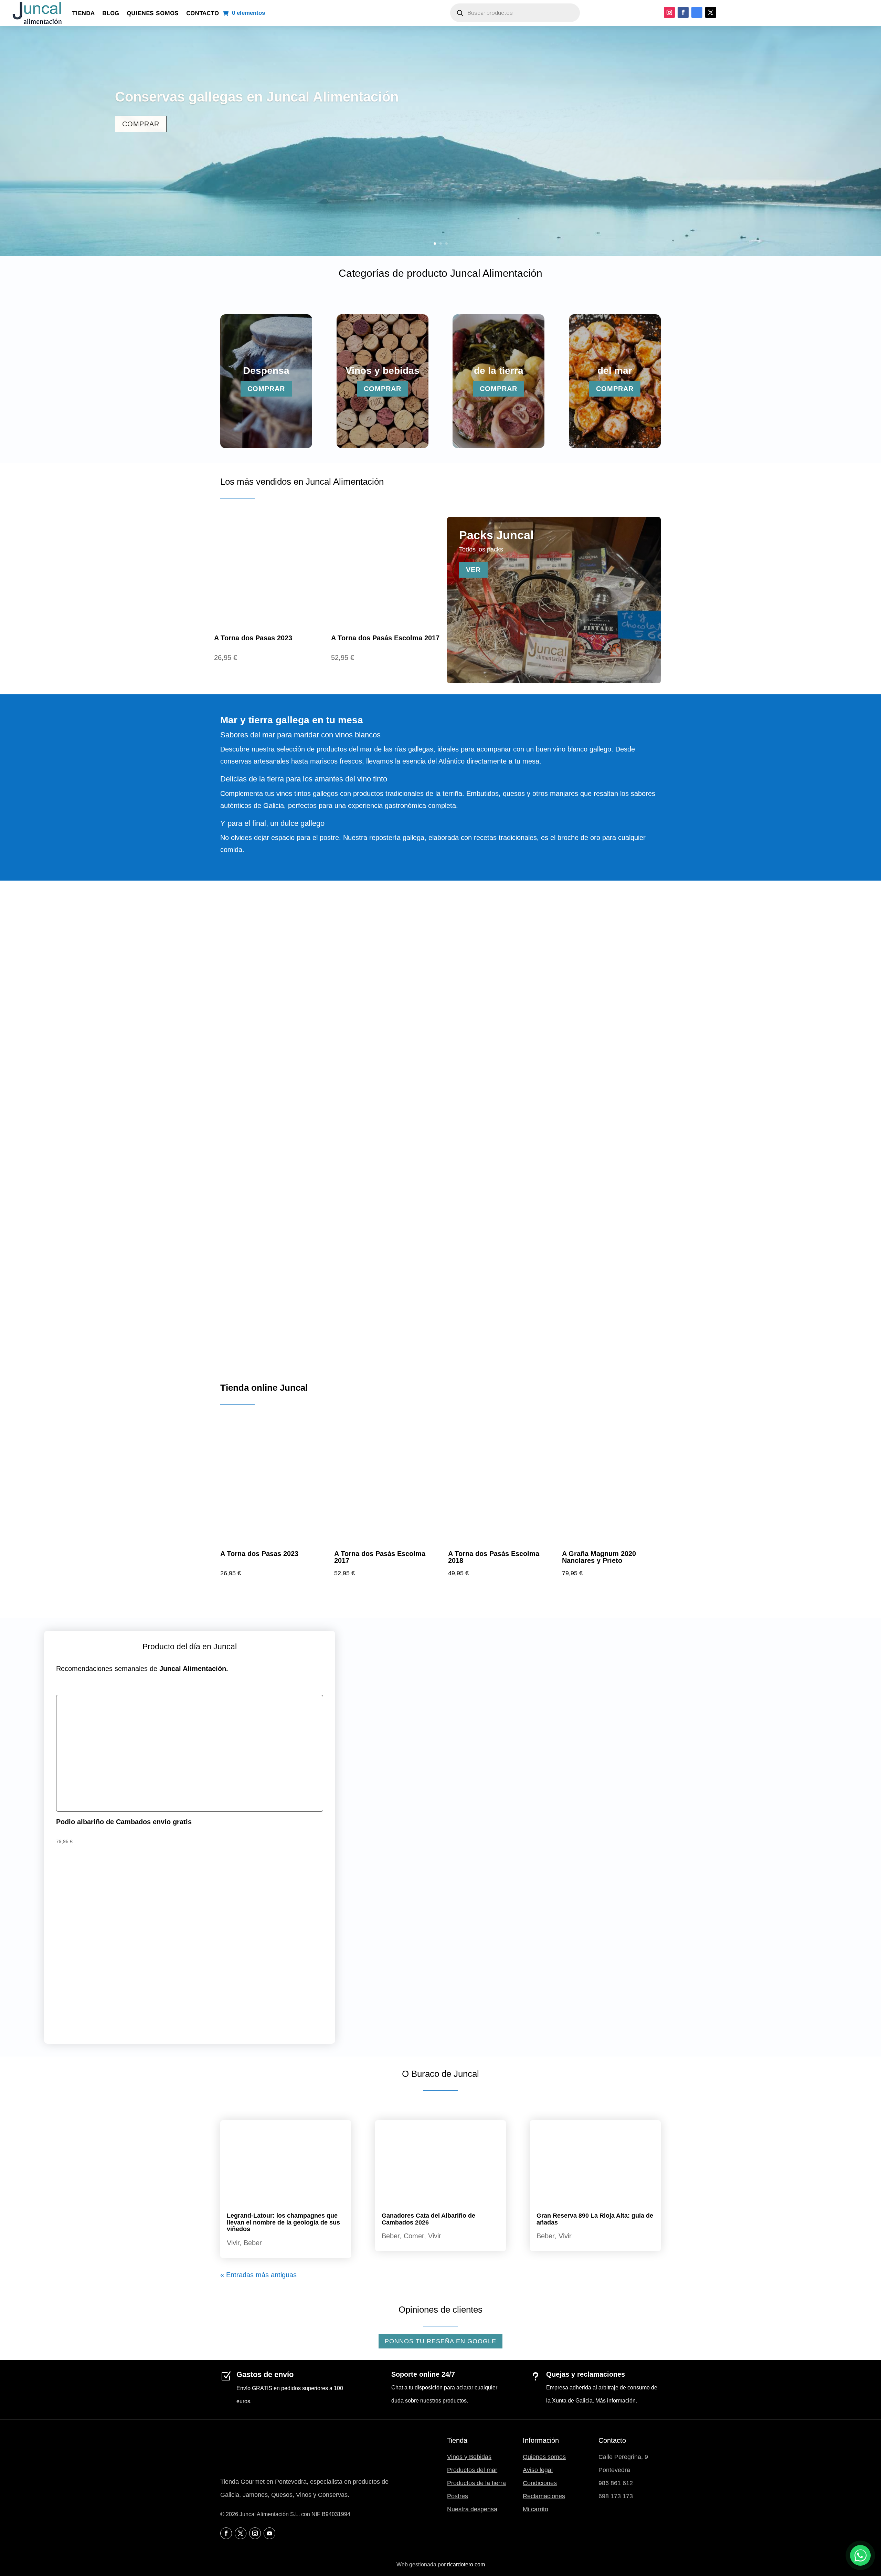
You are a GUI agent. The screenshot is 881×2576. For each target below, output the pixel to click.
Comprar (141, 124)
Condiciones (540, 2483)
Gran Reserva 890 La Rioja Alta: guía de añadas (595, 2219)
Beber (253, 2243)
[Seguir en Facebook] (683, 12)
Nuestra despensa (472, 2509)
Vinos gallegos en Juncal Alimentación (241, 97)
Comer (414, 2236)
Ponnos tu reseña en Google (440, 2341)
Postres (458, 2496)
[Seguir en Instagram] (669, 12)
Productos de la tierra (476, 2483)
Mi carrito (535, 2509)
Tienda (83, 13)
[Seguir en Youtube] (269, 2533)
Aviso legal (538, 2470)
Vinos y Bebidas (469, 2457)
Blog (111, 13)
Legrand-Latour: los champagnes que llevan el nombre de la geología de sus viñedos (283, 2222)
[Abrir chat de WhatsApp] (860, 2555)
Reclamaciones (544, 2496)
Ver (473, 570)
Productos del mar (472, 2470)
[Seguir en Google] (697, 12)
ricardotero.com (466, 2564)
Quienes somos (153, 13)
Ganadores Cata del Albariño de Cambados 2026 (428, 2219)
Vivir (233, 2243)
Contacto (203, 13)
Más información (615, 2401)
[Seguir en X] (711, 12)
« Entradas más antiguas (258, 2275)
